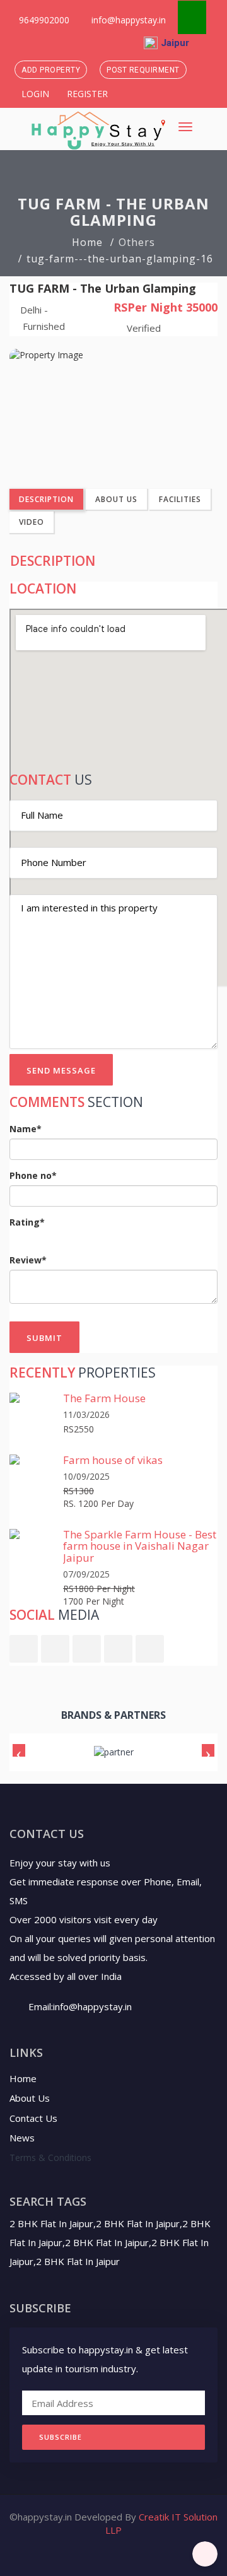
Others (137, 242)
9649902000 (43, 20)
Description (46, 499)
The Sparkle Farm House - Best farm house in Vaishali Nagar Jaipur (140, 1546)
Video (32, 522)
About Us (116, 499)
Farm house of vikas (113, 1460)
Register (86, 94)
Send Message (61, 1070)
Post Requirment (143, 70)
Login (34, 94)
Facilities (180, 499)
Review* (28, 1260)
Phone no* (33, 1175)
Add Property (51, 70)
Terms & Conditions (50, 2157)
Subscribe (61, 2437)
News (22, 2138)
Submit (44, 1338)
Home (87, 242)
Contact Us (33, 2118)
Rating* (27, 1222)
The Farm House (104, 1398)
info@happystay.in (129, 20)
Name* (26, 1129)
